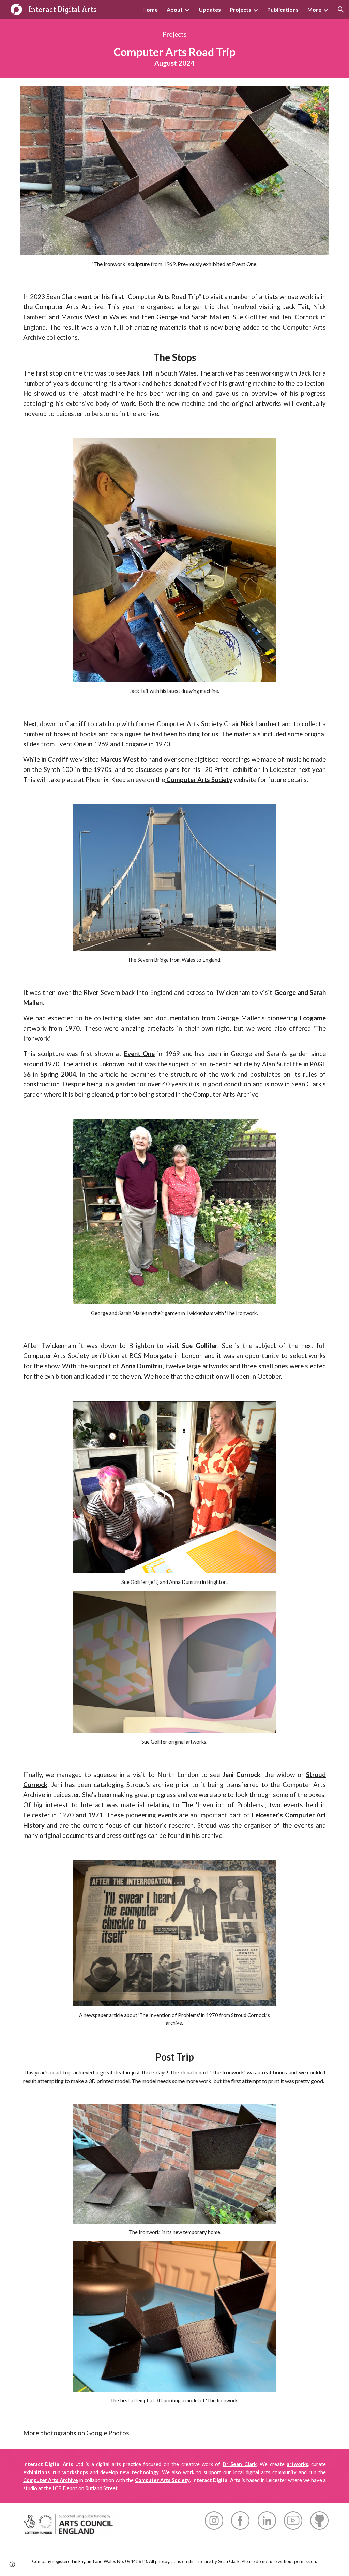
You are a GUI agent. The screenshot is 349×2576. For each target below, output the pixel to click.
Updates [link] (210, 9)
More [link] (314, 9)
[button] (341, 10)
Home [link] (150, 9)
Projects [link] (240, 9)
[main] (175, 49)
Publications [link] (283, 9)
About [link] (175, 9)
